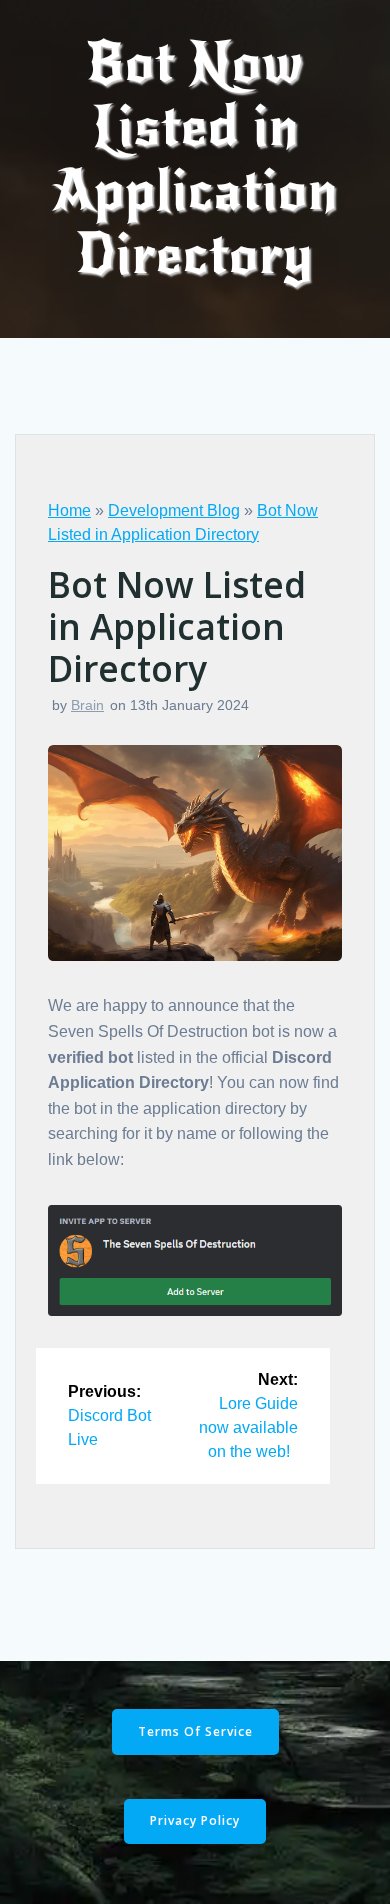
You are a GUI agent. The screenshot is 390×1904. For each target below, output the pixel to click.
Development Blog (174, 510)
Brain (87, 705)
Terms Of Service (195, 1731)
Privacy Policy (195, 1820)
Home (69, 510)
